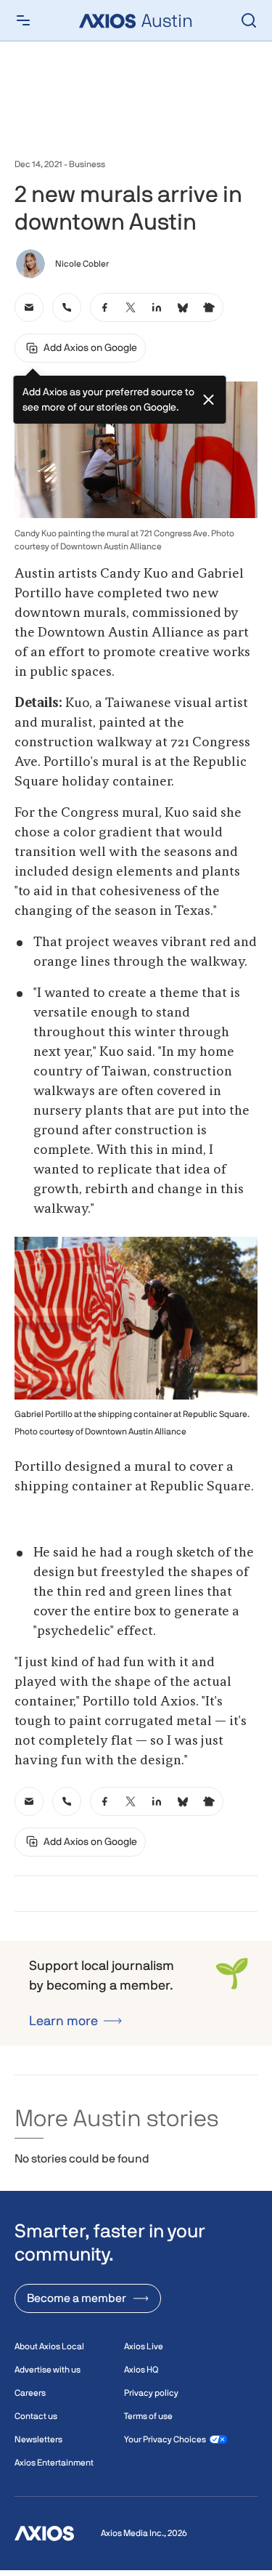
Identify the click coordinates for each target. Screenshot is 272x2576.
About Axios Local (49, 2346)
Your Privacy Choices (165, 2439)
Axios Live (144, 2346)
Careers (30, 2393)
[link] (29, 307)
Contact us (36, 2416)
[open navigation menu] (23, 20)
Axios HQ (141, 2370)
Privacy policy (151, 2393)
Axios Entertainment (54, 2463)
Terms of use (148, 2416)
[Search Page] (249, 20)
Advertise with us (48, 2370)
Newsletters (38, 2439)
